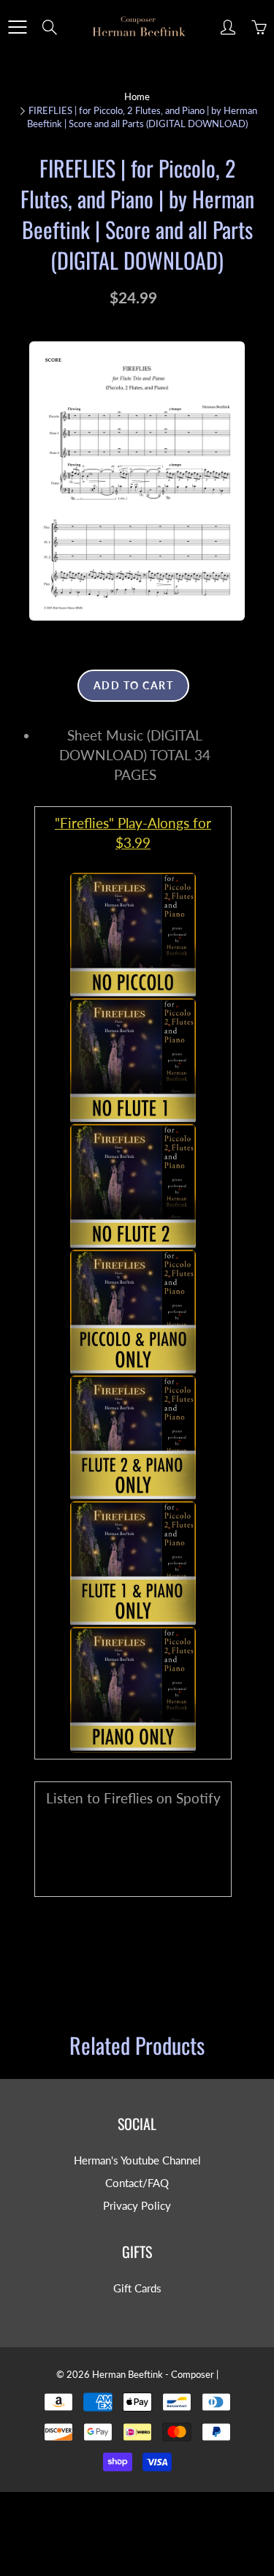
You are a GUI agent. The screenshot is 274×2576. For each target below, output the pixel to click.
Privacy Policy (137, 2206)
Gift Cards (137, 2288)
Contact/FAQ (137, 2183)
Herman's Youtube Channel (137, 2160)
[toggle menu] (17, 27)
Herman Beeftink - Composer (153, 2374)
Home (137, 96)
